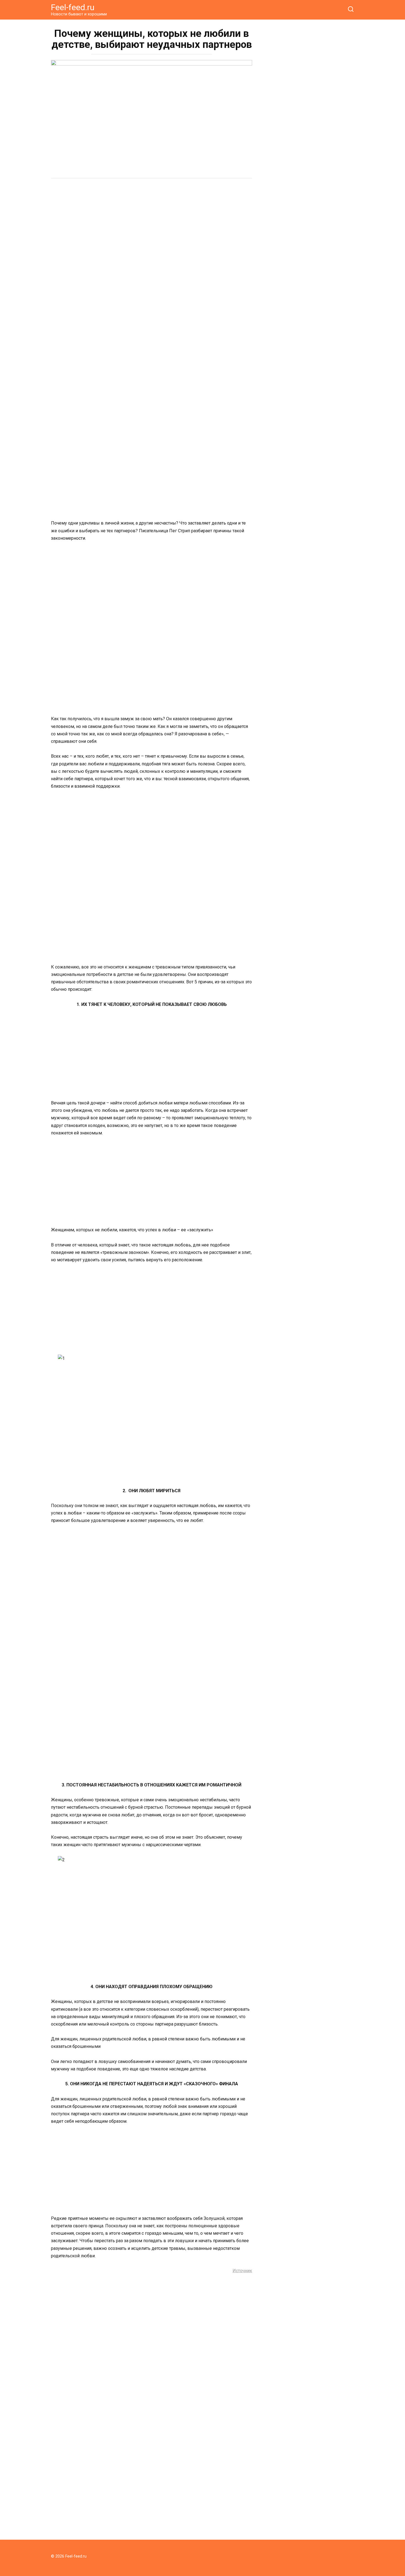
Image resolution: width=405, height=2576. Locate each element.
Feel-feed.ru (73, 7)
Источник (242, 2271)
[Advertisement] (152, 225)
